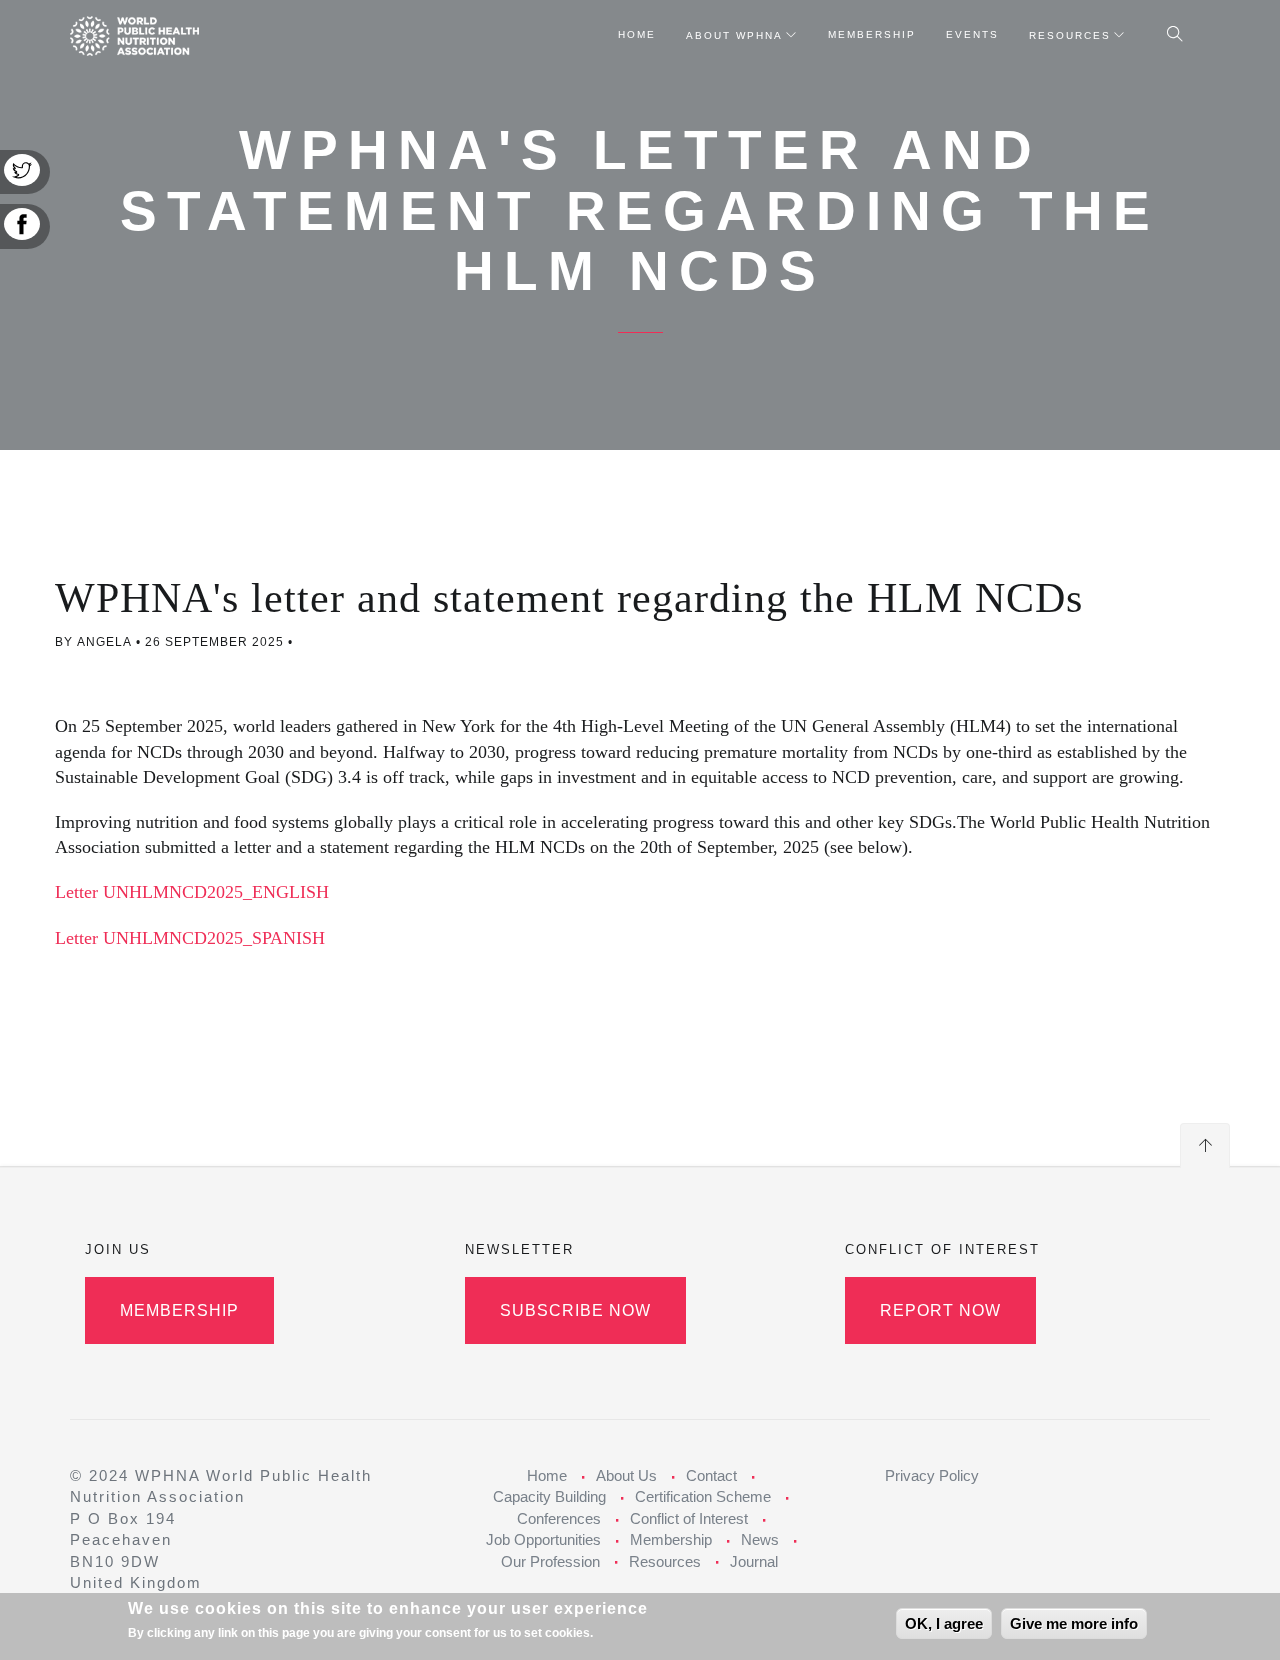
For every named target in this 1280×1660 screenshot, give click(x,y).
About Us (626, 1475)
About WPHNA (734, 35)
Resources (1070, 35)
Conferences (559, 1518)
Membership (872, 34)
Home (637, 34)
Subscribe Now (575, 1310)
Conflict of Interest (689, 1518)
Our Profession (550, 1561)
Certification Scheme (703, 1496)
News (760, 1539)
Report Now (940, 1310)
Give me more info (1074, 1623)
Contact (711, 1475)
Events (972, 34)
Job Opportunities (543, 1539)
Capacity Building (549, 1496)
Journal (754, 1561)
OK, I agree (944, 1623)
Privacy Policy (932, 1475)
